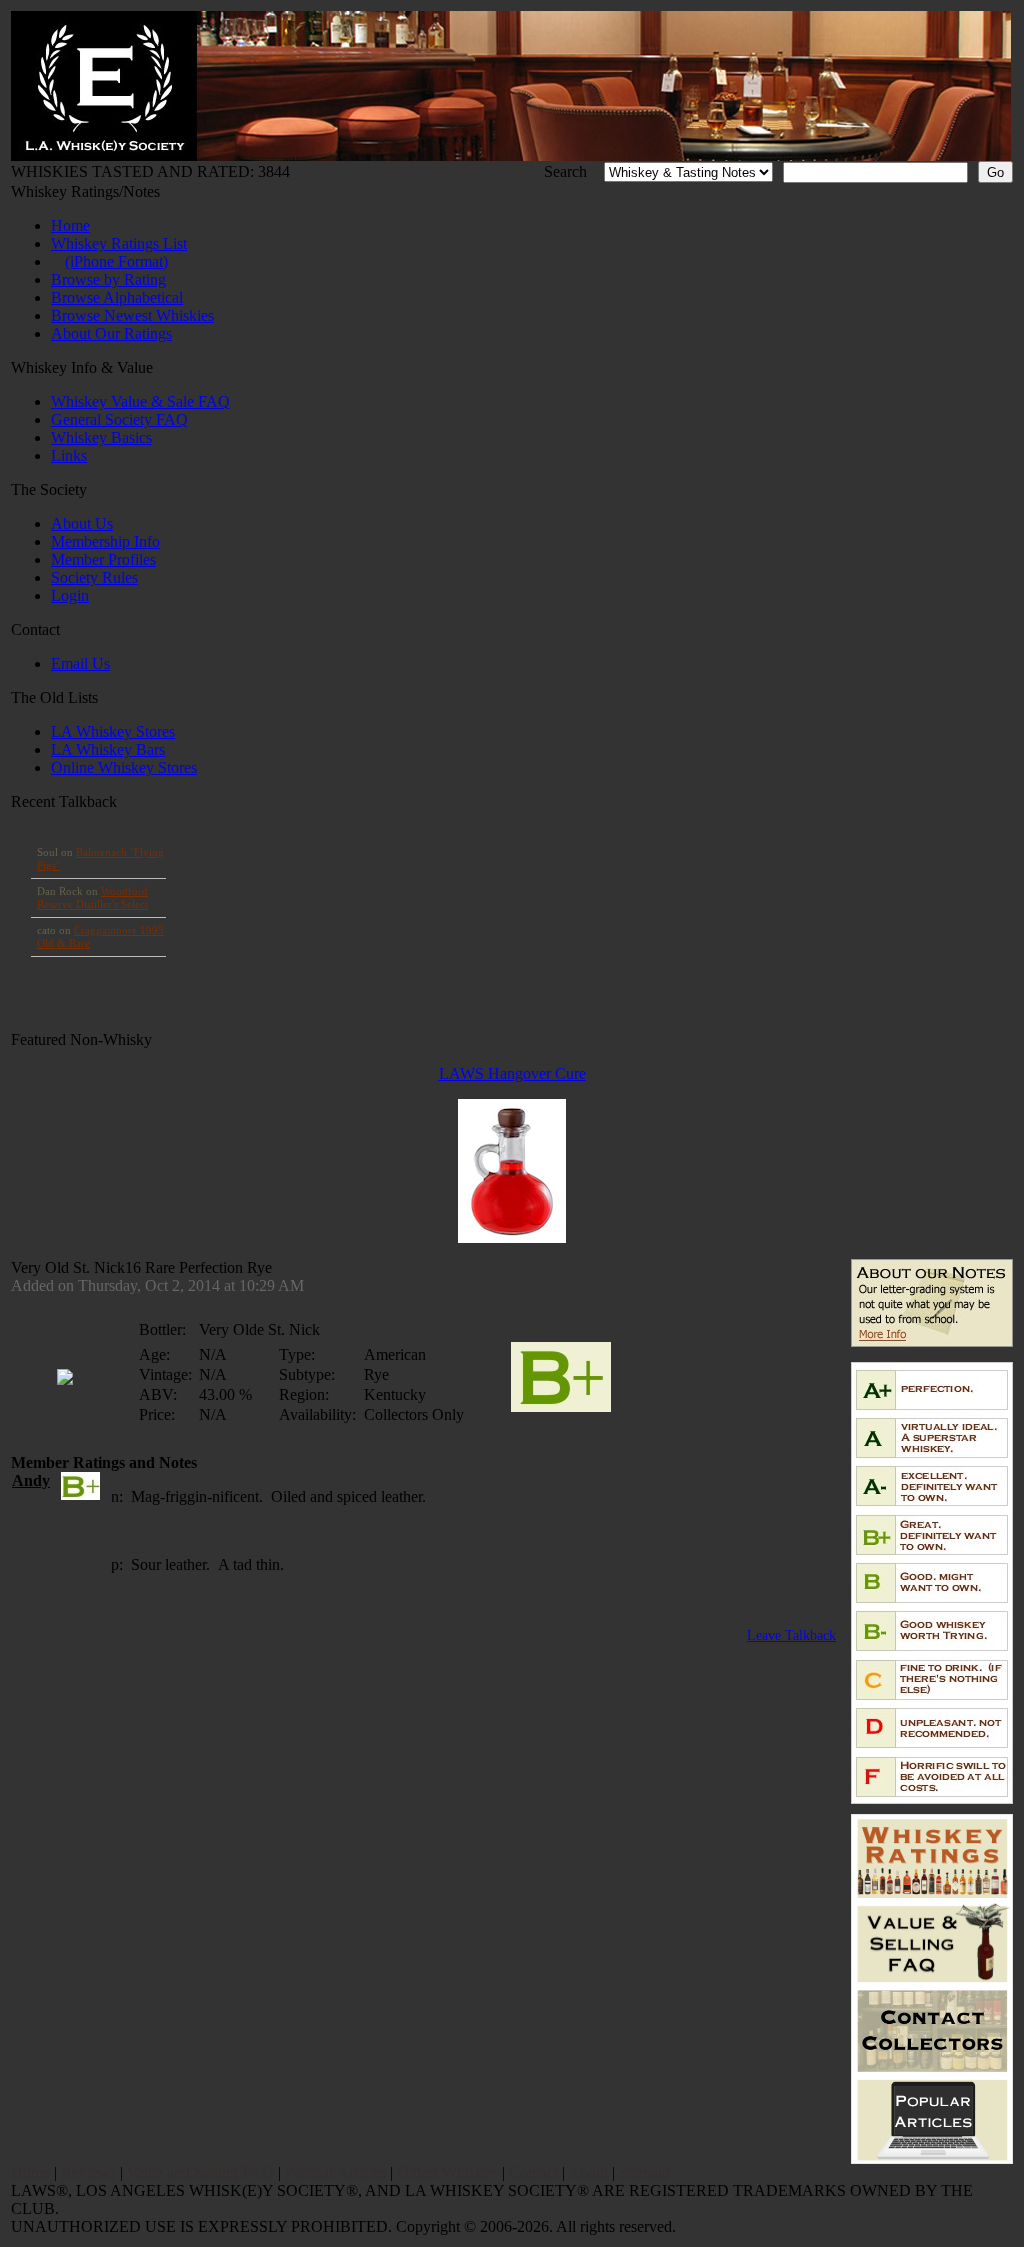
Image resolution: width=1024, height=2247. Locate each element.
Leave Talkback (791, 1635)
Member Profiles (103, 559)
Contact (533, 2172)
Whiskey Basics (101, 437)
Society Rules (94, 577)
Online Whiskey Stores (124, 767)
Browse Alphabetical (117, 297)
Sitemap (644, 2172)
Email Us (80, 663)
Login (70, 595)
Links (69, 455)
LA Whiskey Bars (108, 749)
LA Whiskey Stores (113, 731)
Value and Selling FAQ (200, 2172)
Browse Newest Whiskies (132, 315)
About (588, 2172)
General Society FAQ (119, 419)
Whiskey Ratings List (119, 243)
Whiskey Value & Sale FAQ (140, 401)
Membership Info (105, 541)
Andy (31, 1480)
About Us (82, 523)
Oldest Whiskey (447, 2172)
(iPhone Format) (116, 261)
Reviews (88, 2172)
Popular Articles (335, 2172)
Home (70, 225)
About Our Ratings (111, 333)
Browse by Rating (108, 279)
